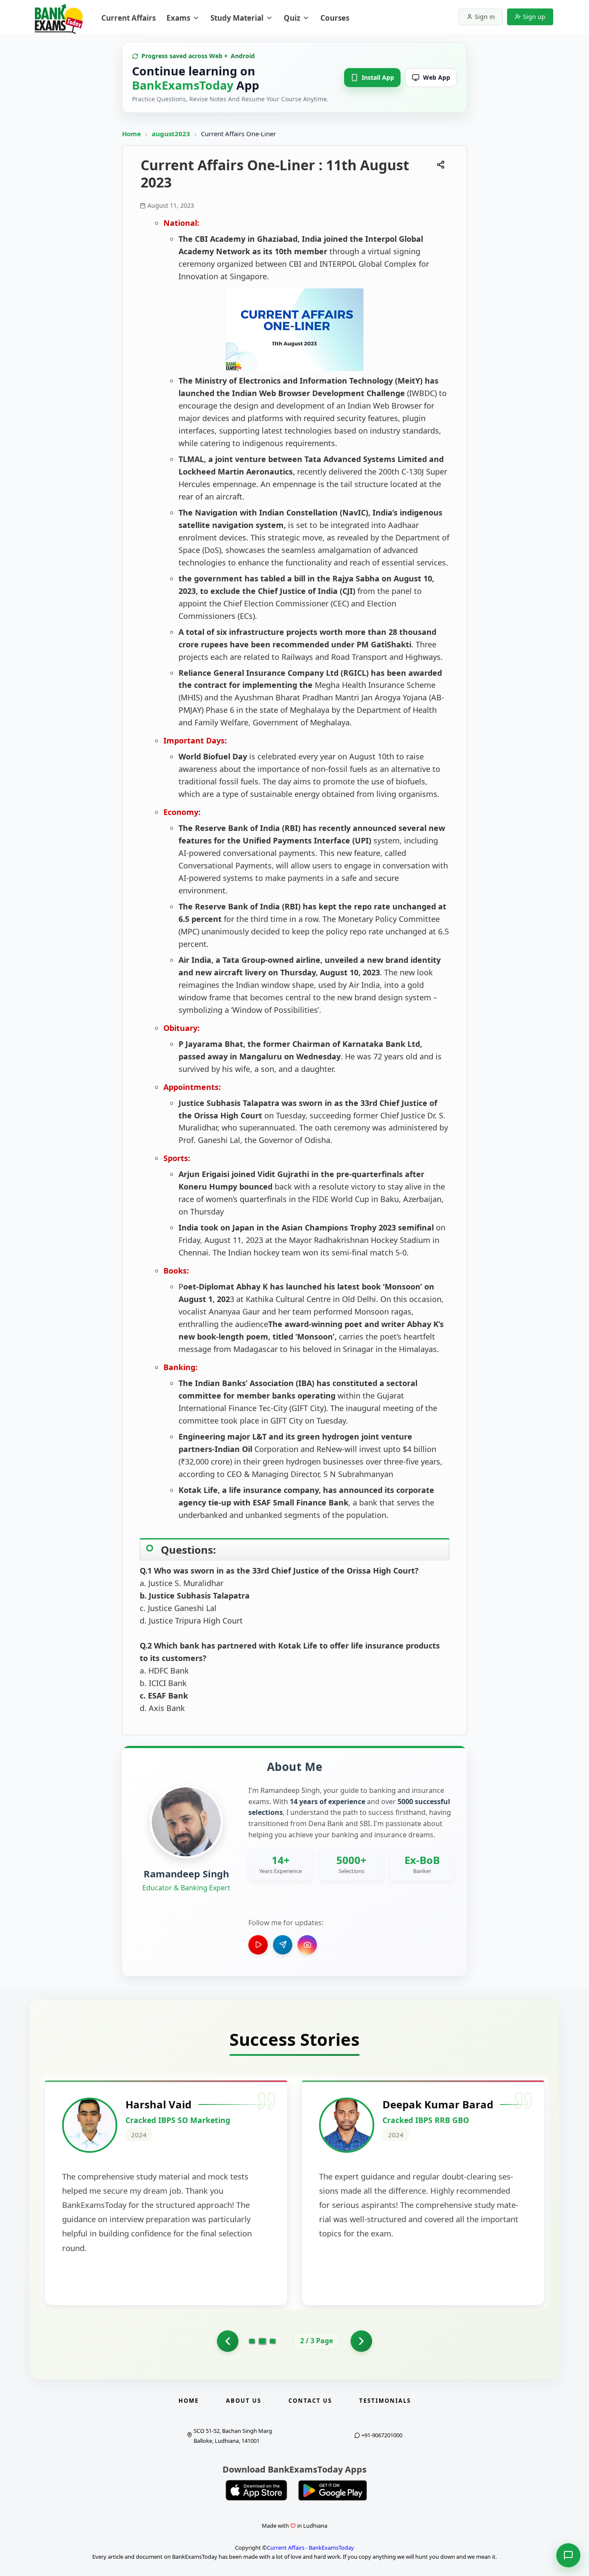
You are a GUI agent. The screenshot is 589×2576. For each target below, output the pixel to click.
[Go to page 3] (273, 2341)
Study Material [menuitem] (237, 18)
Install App (378, 77)
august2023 (172, 134)
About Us (244, 2401)
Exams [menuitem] (178, 18)
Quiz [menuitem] (292, 18)
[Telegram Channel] (283, 1945)
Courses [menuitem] (335, 18)
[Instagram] (307, 1945)
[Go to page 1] (228, 2341)
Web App (437, 77)
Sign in (485, 17)
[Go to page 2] (262, 2341)
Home (132, 134)
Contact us (310, 2401)
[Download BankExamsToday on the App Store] (257, 2490)
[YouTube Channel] (258, 1945)
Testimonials (385, 2401)
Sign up (534, 17)
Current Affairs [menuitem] (128, 18)
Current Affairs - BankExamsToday (310, 2548)
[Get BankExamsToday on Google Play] (332, 2490)
